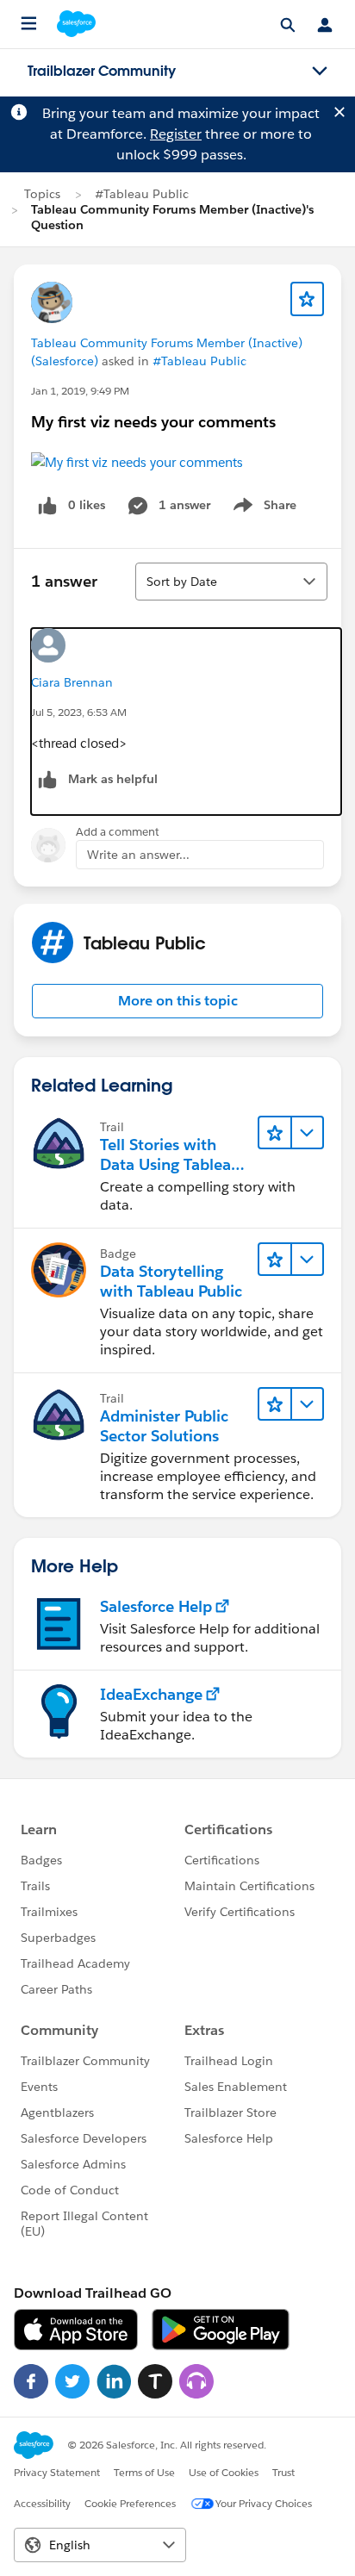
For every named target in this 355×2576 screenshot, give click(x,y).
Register (176, 134)
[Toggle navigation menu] (320, 72)
